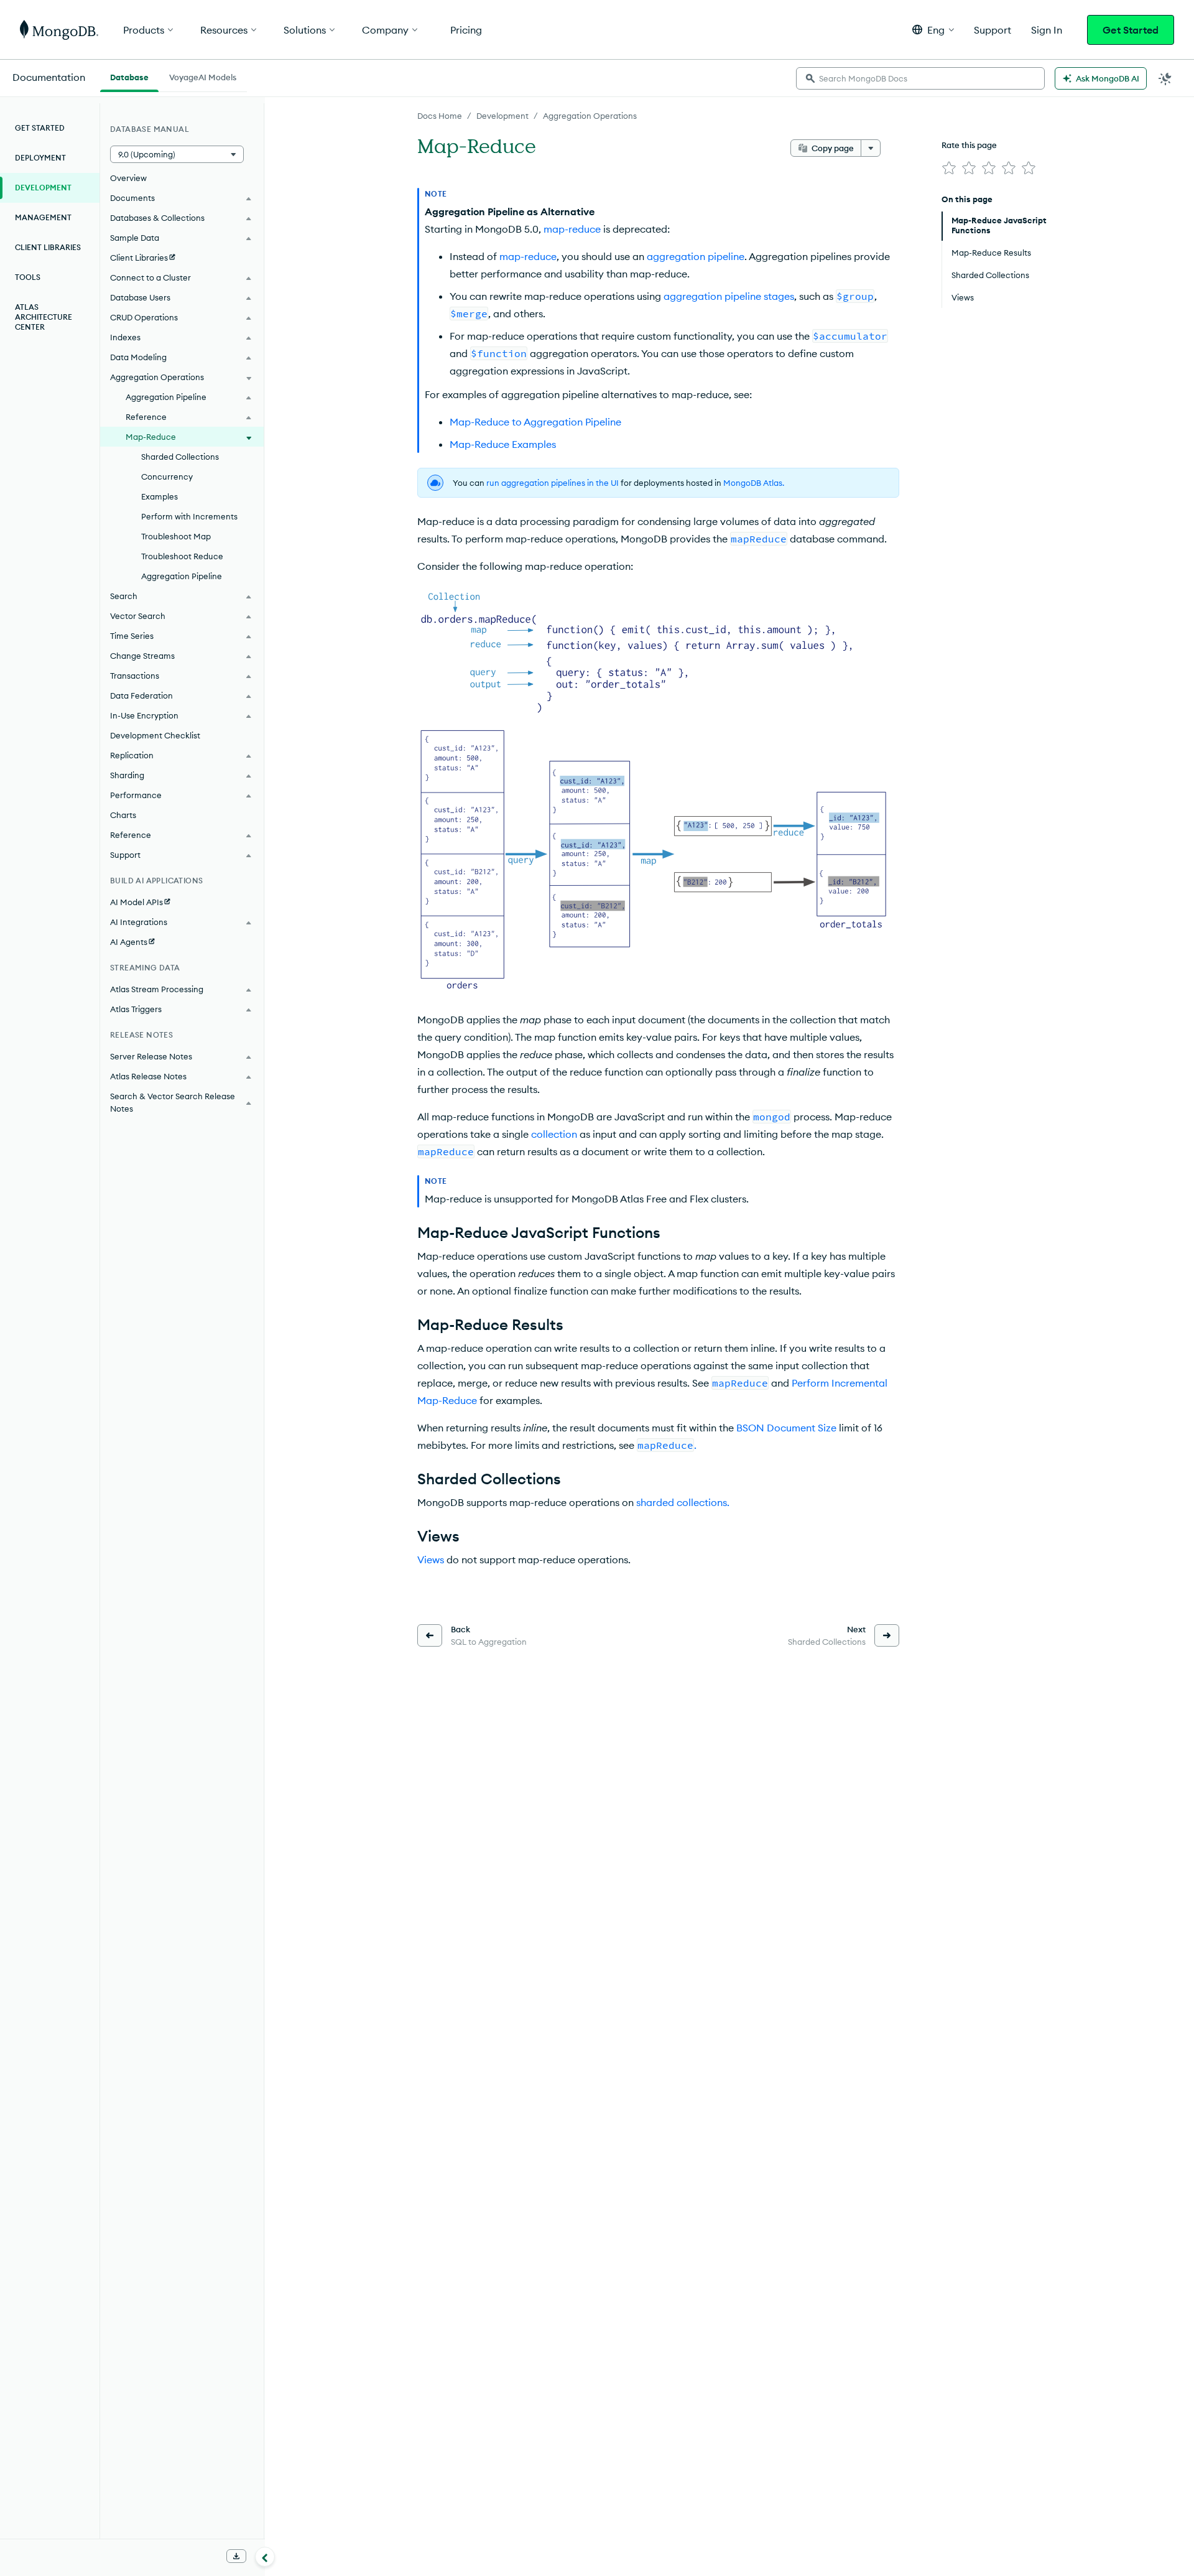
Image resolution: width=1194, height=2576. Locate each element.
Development (502, 116)
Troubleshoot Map (176, 536)
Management (43, 217)
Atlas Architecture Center (44, 317)
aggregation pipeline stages (729, 296)
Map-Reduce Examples (503, 444)
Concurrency (167, 477)
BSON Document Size (786, 1428)
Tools (28, 277)
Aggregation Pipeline (182, 576)
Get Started (1131, 30)
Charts (123, 815)
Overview (128, 178)
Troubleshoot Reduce (182, 556)
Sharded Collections (180, 457)
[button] (933, 30)
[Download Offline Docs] (236, 2556)
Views (431, 1560)
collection (554, 1134)
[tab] (129, 76)
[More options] (871, 148)
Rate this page (969, 145)
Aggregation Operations (590, 116)
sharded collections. (683, 1502)
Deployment (40, 158)
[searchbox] (920, 78)
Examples (160, 496)
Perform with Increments (189, 516)
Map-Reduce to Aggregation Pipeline (535, 422)
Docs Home (440, 116)
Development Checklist (155, 735)
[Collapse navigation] (265, 2557)
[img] (949, 168)
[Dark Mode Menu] (1165, 78)
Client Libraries (48, 247)
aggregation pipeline (696, 256)
